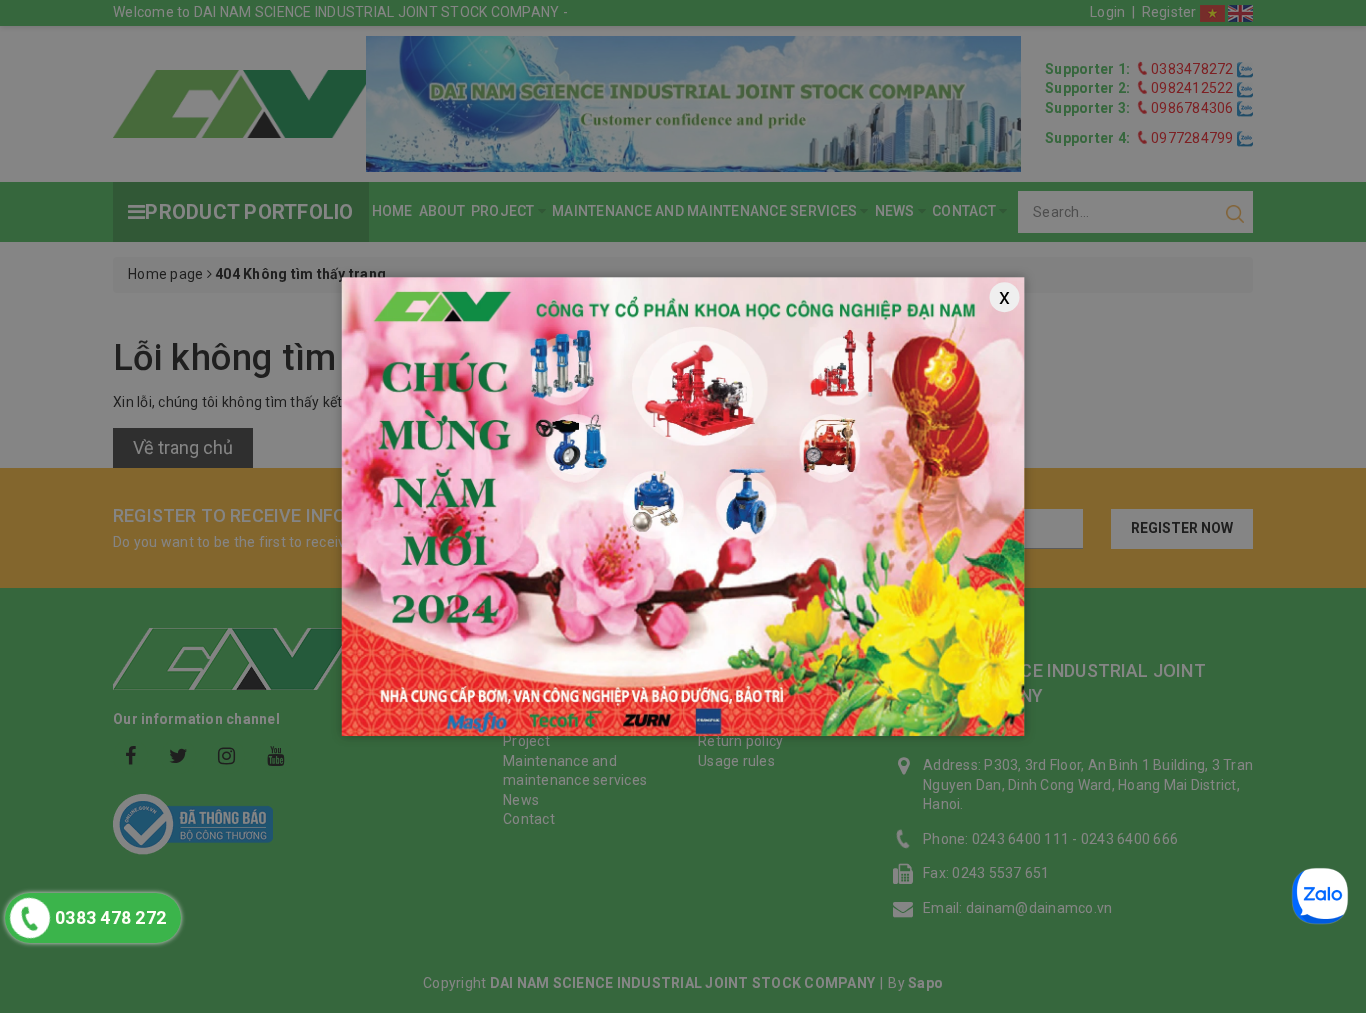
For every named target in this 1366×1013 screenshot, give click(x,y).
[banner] (683, 507)
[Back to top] (1336, 694)
